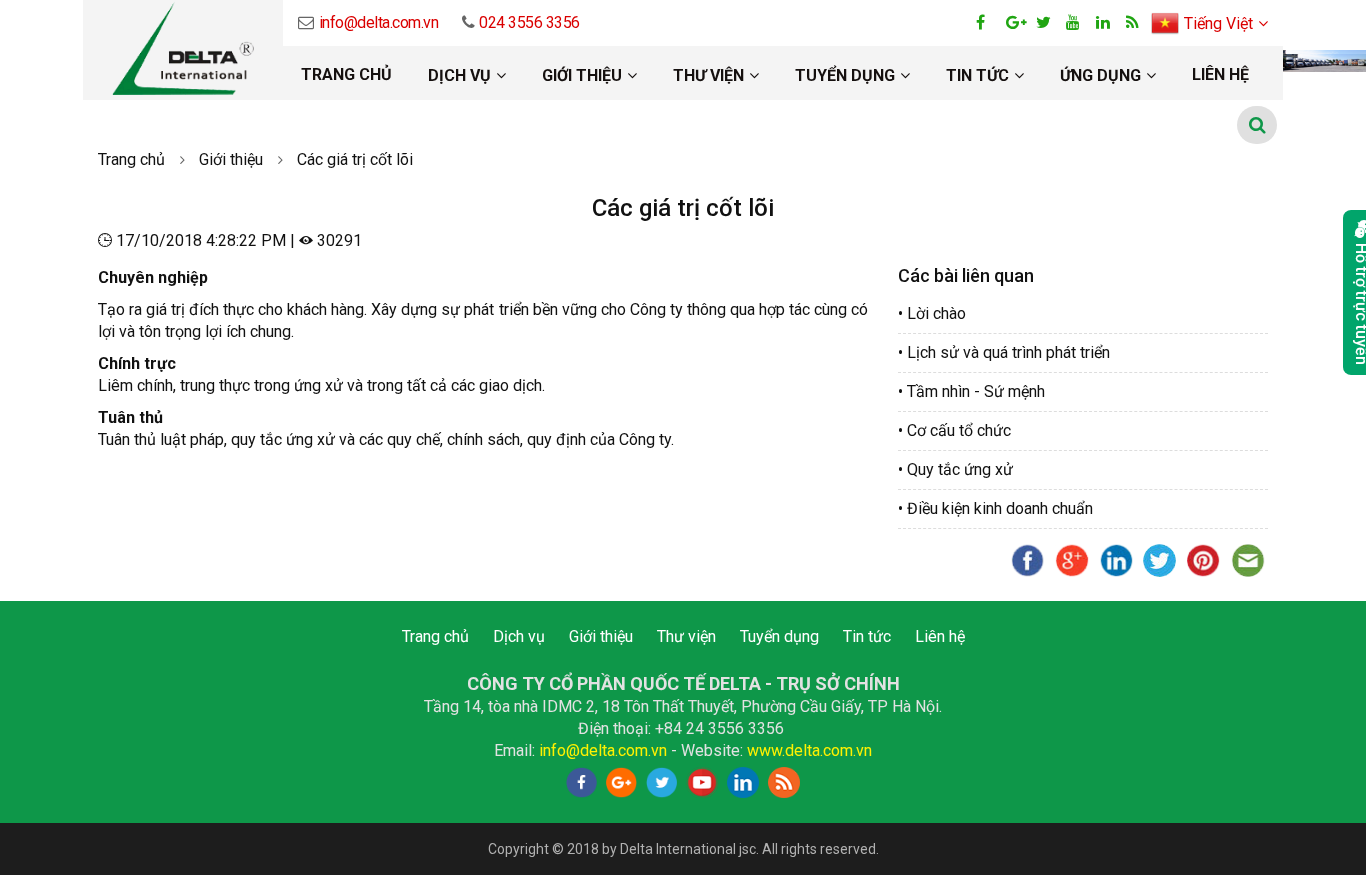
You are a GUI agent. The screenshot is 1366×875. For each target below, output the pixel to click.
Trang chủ (346, 74)
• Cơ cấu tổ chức (954, 430)
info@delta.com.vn (378, 22)
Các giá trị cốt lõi (355, 159)
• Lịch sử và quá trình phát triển (1004, 352)
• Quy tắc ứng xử (955, 469)
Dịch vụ (459, 75)
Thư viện (708, 75)
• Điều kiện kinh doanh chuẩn (995, 508)
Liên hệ (1220, 74)
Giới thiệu (582, 75)
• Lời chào (932, 313)
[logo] (183, 50)
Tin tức (977, 75)
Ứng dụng (1100, 75)
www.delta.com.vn (809, 750)
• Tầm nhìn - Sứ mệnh (971, 391)
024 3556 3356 (529, 22)
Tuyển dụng (845, 75)
